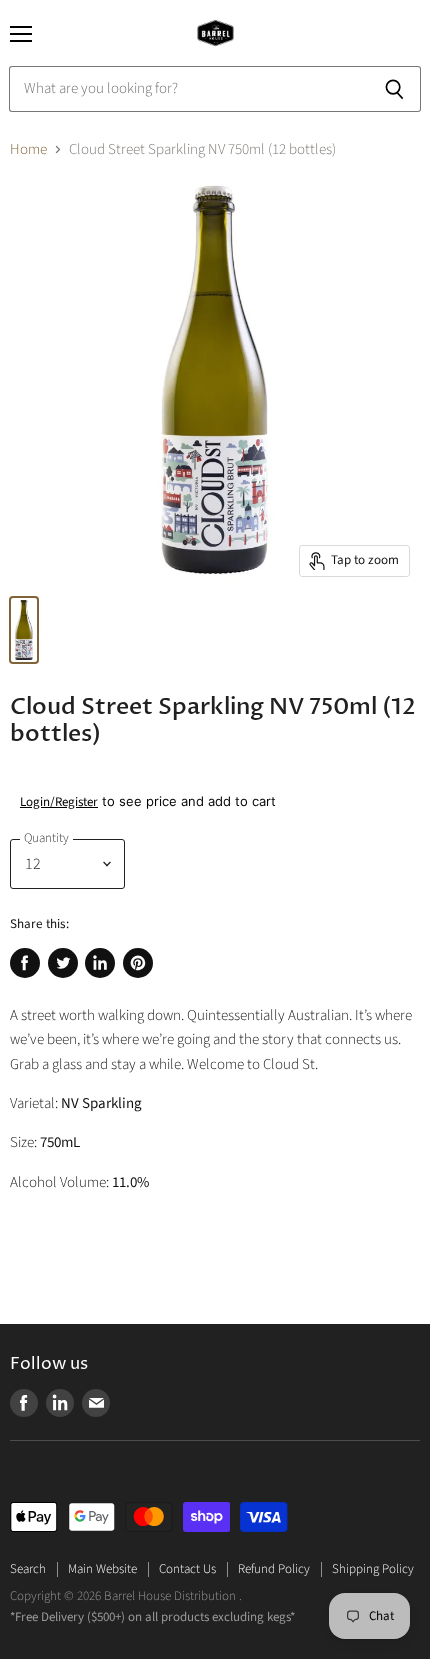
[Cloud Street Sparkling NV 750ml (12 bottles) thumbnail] (24, 630)
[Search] (394, 89)
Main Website (102, 1569)
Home (28, 149)
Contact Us (187, 1569)
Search (28, 1569)
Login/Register (59, 802)
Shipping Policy (373, 1569)
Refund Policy (274, 1569)
